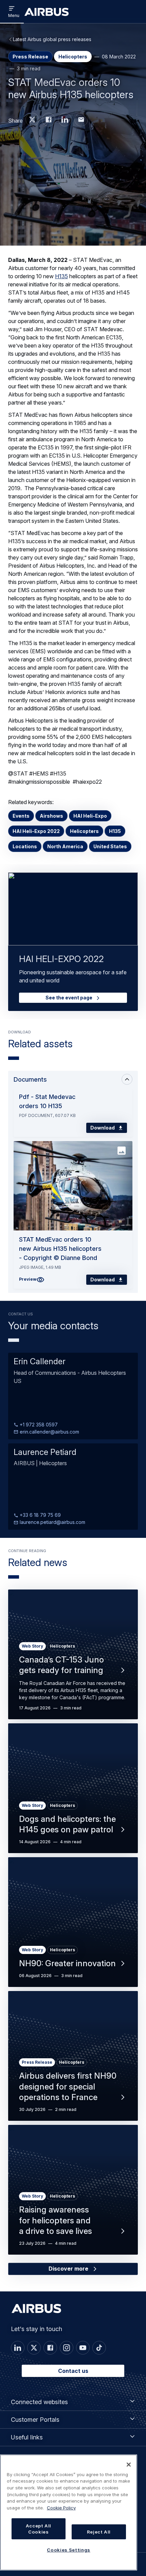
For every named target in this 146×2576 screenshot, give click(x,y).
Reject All (99, 2532)
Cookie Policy (61, 2508)
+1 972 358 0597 (38, 1425)
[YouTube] (83, 2348)
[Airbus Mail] (81, 120)
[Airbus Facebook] (49, 120)
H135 (61, 276)
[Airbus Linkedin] (65, 120)
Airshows (51, 816)
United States (110, 846)
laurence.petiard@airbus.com (52, 1522)
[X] (34, 2348)
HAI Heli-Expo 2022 (36, 831)
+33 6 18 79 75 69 (40, 1515)
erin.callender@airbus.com (49, 1432)
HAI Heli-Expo (90, 816)
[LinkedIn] (18, 2348)
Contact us (73, 2371)
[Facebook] (50, 2348)
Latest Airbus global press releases (52, 39)
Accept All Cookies (39, 2529)
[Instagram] (67, 2348)
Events (21, 816)
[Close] (129, 2465)
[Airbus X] (32, 120)
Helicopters (84, 831)
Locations (25, 846)
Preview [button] (28, 1279)
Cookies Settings (69, 2550)
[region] (69, 2512)
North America (65, 846)
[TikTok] (99, 2348)
